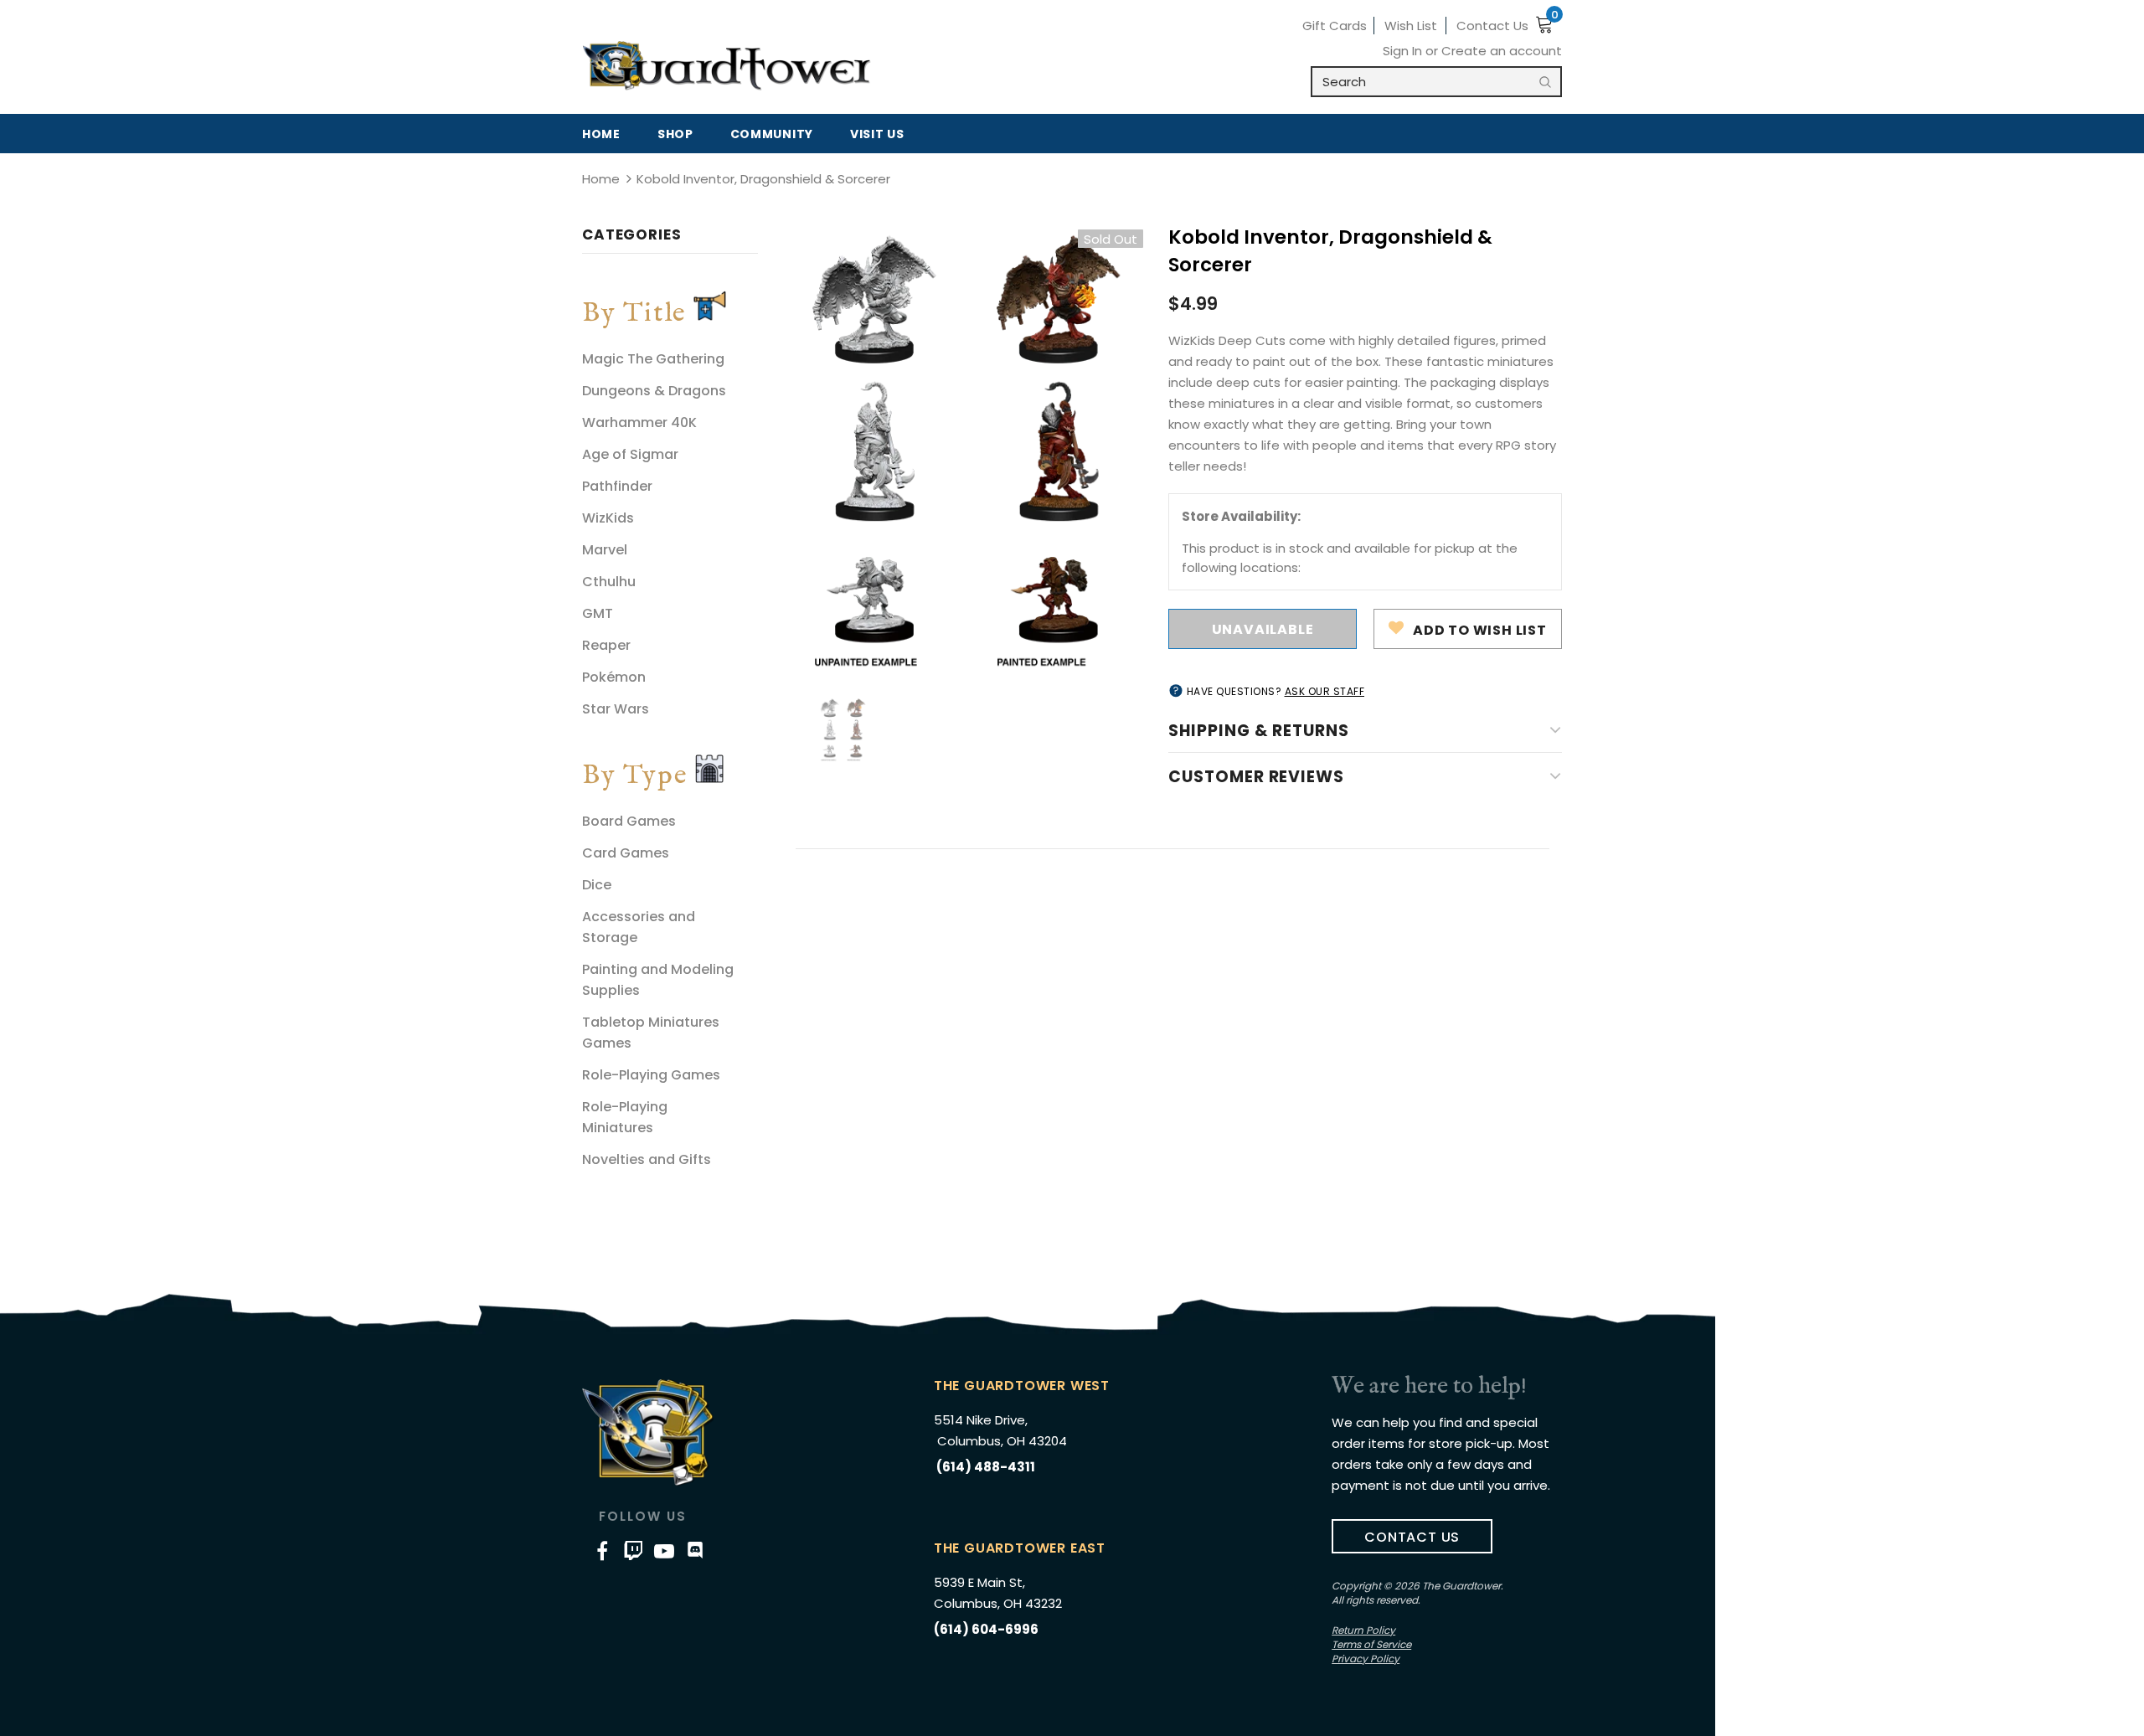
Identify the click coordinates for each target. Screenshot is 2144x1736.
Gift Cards (1335, 26)
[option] (963, 450)
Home (601, 179)
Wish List (1411, 26)
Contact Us (1492, 26)
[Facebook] (602, 1550)
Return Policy (1363, 1630)
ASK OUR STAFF (1325, 691)
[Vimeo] (633, 1550)
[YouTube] (664, 1550)
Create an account (1502, 51)
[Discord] (695, 1550)
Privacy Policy (1366, 1659)
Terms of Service (1371, 1644)
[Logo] (727, 66)
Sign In (1404, 51)
